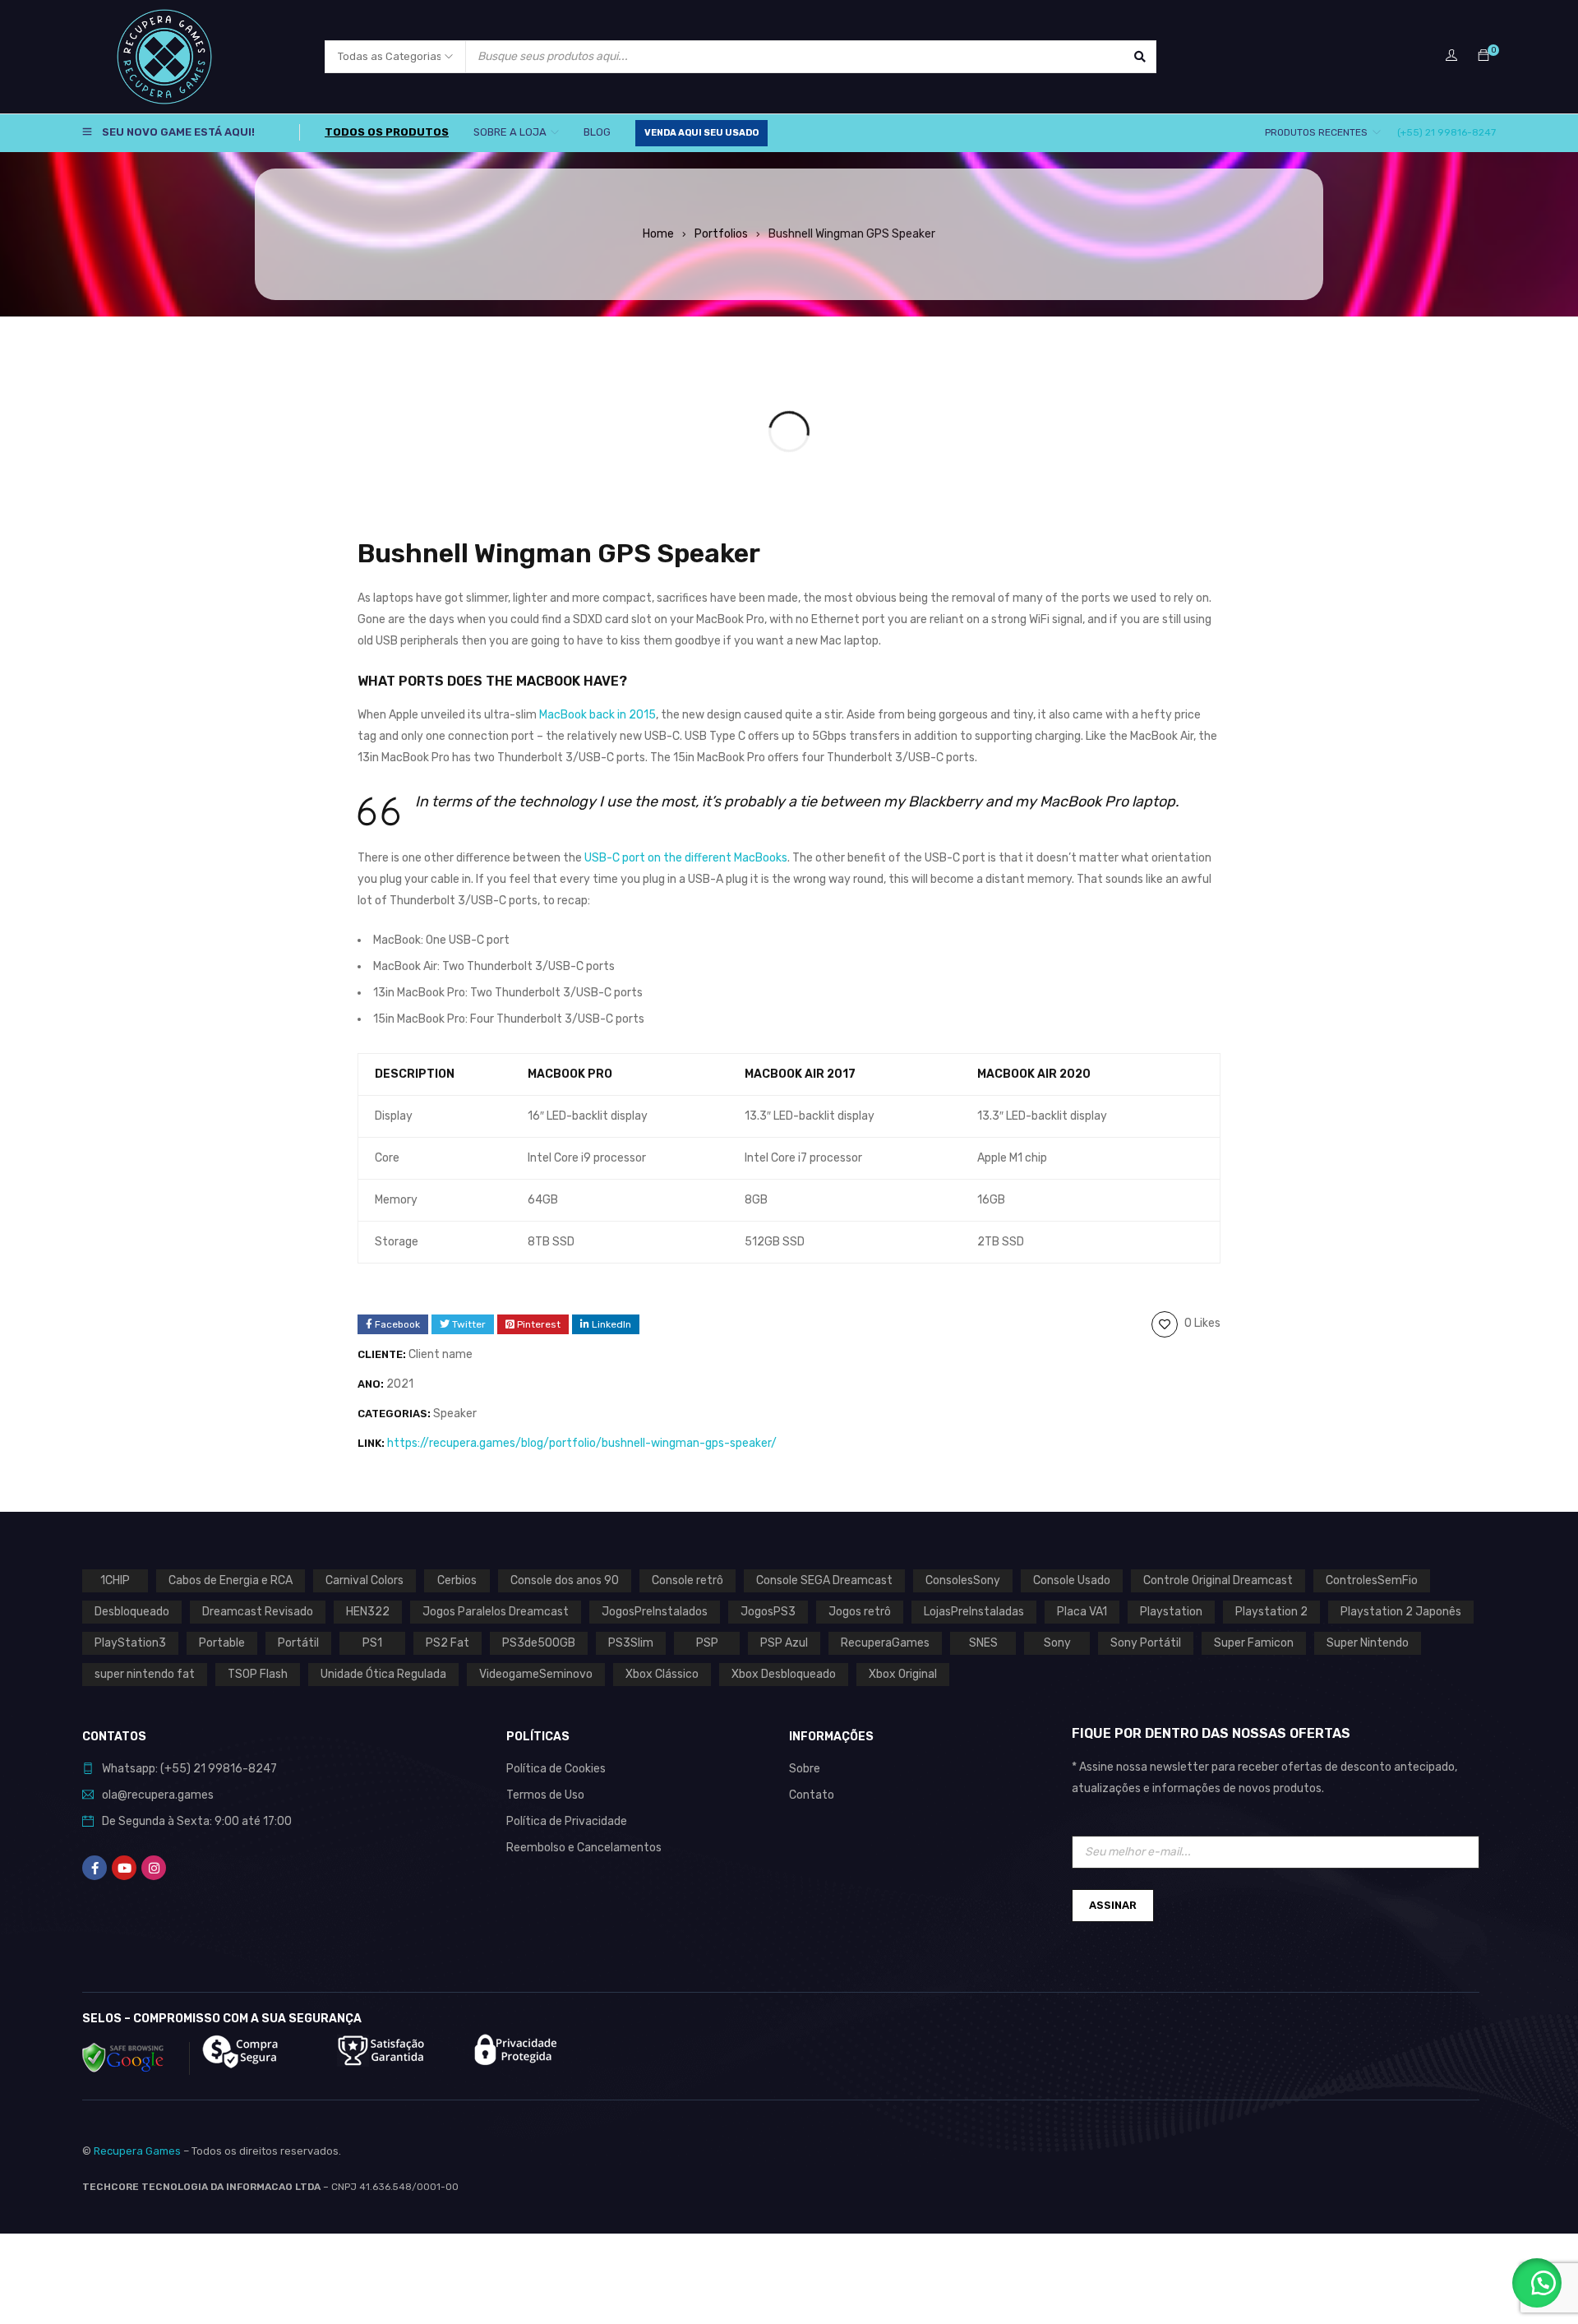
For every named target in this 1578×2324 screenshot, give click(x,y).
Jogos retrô (860, 1612)
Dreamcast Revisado (258, 1612)
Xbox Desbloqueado (784, 1674)
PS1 (372, 1643)
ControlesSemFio (1372, 1580)
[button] (1537, 2283)
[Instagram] (154, 1868)
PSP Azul (784, 1643)
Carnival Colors (365, 1580)
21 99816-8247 (235, 1769)
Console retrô (687, 1580)
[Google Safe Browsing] (136, 2058)
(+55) (177, 1769)
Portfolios (721, 234)
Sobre (805, 1769)
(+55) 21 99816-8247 (1446, 132)
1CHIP (115, 1580)
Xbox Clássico (662, 1674)
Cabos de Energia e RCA (231, 1580)
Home (658, 234)
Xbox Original (903, 1674)
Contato (812, 1795)
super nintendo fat (145, 1674)
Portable (222, 1643)
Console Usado (1072, 1580)
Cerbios (457, 1580)
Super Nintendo (1368, 1643)
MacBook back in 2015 (598, 715)
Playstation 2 (1271, 1612)
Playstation (1171, 1612)
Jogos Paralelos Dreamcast (496, 1612)
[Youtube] (124, 1868)
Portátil (298, 1643)
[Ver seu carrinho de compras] (1483, 56)
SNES (983, 1643)
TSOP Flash (258, 1674)
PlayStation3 (130, 1643)
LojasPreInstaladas (974, 1612)
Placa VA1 (1082, 1612)
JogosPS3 (768, 1612)
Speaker (455, 1414)
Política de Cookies (556, 1769)
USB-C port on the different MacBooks (686, 858)
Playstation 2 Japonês (1401, 1612)
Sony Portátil (1146, 1643)
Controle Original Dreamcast (1218, 1580)
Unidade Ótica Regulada (383, 1674)
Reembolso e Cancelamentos (584, 1848)
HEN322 (368, 1612)
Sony (1057, 1643)
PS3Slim (631, 1643)
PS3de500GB (539, 1643)
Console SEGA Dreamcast (824, 1580)
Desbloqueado (132, 1612)
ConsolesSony (963, 1580)
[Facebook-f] (95, 1868)
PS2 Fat (448, 1643)
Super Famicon (1254, 1643)
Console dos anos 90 (565, 1580)
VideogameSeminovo (536, 1674)
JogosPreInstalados (655, 1612)
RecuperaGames (885, 1643)
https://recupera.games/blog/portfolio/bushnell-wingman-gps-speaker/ (582, 1443)
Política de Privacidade (567, 1821)
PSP (707, 1643)
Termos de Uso (545, 1795)
